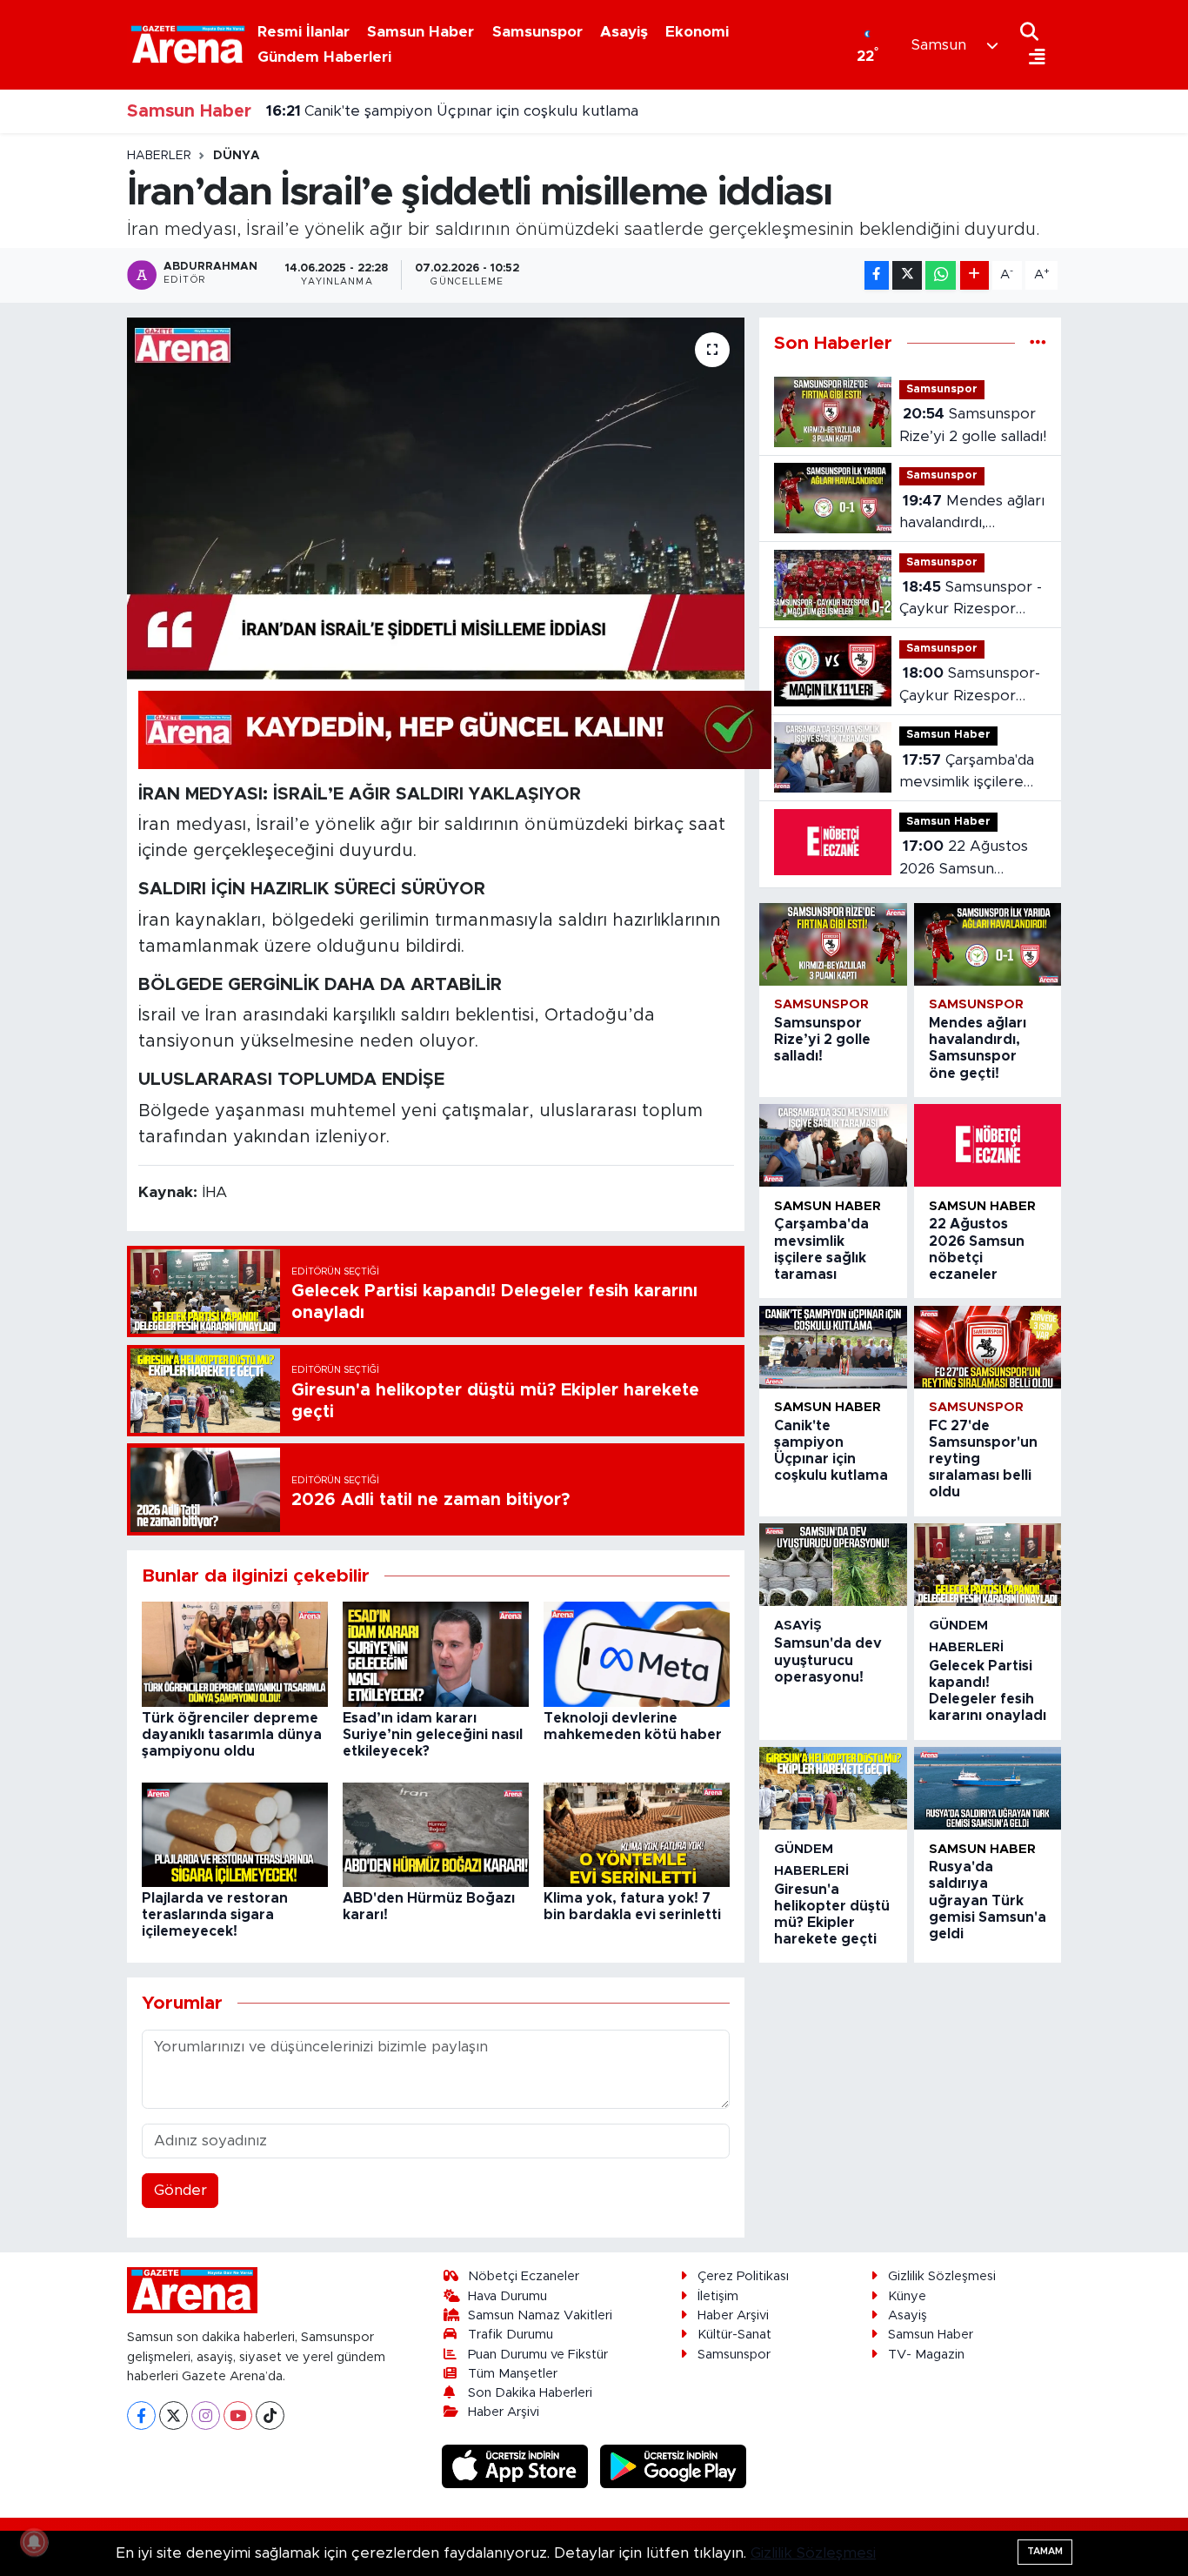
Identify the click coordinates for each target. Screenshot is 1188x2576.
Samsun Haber (420, 32)
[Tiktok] (270, 2415)
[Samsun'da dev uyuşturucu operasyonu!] (833, 1565)
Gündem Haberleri (324, 57)
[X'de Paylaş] (907, 275)
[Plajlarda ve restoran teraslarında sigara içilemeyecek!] (235, 1833)
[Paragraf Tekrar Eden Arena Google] (455, 729)
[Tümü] (1038, 343)
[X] (174, 2415)
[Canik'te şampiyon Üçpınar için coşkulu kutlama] (833, 1347)
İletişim (718, 2296)
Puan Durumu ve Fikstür (538, 2355)
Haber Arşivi (504, 2412)
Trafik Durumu (511, 2335)
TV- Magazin (926, 2355)
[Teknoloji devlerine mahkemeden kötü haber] (637, 1653)
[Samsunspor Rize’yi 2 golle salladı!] (833, 944)
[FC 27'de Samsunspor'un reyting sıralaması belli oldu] (988, 1347)
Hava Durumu (507, 2296)
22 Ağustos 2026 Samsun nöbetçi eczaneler (964, 859)
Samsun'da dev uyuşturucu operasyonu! (828, 1660)
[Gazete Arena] (188, 44)
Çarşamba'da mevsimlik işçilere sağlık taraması (967, 773)
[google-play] (674, 2466)
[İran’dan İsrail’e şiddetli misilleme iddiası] (436, 498)
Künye (907, 2296)
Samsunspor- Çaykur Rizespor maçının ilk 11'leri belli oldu (972, 686)
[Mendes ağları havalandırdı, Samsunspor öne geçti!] (988, 944)
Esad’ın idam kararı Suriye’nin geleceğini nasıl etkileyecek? (433, 1735)
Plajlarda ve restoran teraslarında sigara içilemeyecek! (215, 1915)
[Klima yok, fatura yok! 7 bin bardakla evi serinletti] (637, 1833)
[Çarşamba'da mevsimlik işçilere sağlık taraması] (833, 1145)
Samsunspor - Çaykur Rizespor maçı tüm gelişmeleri (971, 600)
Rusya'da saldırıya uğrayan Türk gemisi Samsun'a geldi (988, 1900)
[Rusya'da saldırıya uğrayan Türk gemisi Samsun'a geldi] (988, 1788)
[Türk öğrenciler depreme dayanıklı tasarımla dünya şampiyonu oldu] (235, 1653)
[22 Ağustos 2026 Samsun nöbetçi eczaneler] (988, 1145)
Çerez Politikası (743, 2276)
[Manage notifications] (34, 2542)
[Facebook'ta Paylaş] (877, 275)
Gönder (180, 2190)
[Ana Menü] (1033, 58)
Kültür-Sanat (734, 2335)
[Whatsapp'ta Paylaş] (941, 275)
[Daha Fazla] (974, 275)
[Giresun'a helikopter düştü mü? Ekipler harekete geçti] (833, 1788)
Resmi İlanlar (304, 32)
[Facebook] (141, 2415)
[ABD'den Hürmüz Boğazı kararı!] (436, 1833)
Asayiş (624, 32)
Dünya (237, 156)
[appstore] (517, 2466)
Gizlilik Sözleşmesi (942, 2276)
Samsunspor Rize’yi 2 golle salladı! (973, 425)
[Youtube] (238, 2415)
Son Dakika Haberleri (530, 2393)
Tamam (1045, 2551)
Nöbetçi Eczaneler (524, 2276)
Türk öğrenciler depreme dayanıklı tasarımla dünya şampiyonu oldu (232, 1735)
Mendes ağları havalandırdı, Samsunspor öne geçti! (972, 514)
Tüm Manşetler (513, 2374)
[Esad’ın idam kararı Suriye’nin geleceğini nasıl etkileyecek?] (436, 1653)
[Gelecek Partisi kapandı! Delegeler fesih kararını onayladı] (988, 1565)
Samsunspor (537, 32)
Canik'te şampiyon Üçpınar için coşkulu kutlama (452, 111)
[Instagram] (206, 2415)
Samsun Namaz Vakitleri (540, 2315)
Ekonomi (697, 32)
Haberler (159, 156)
